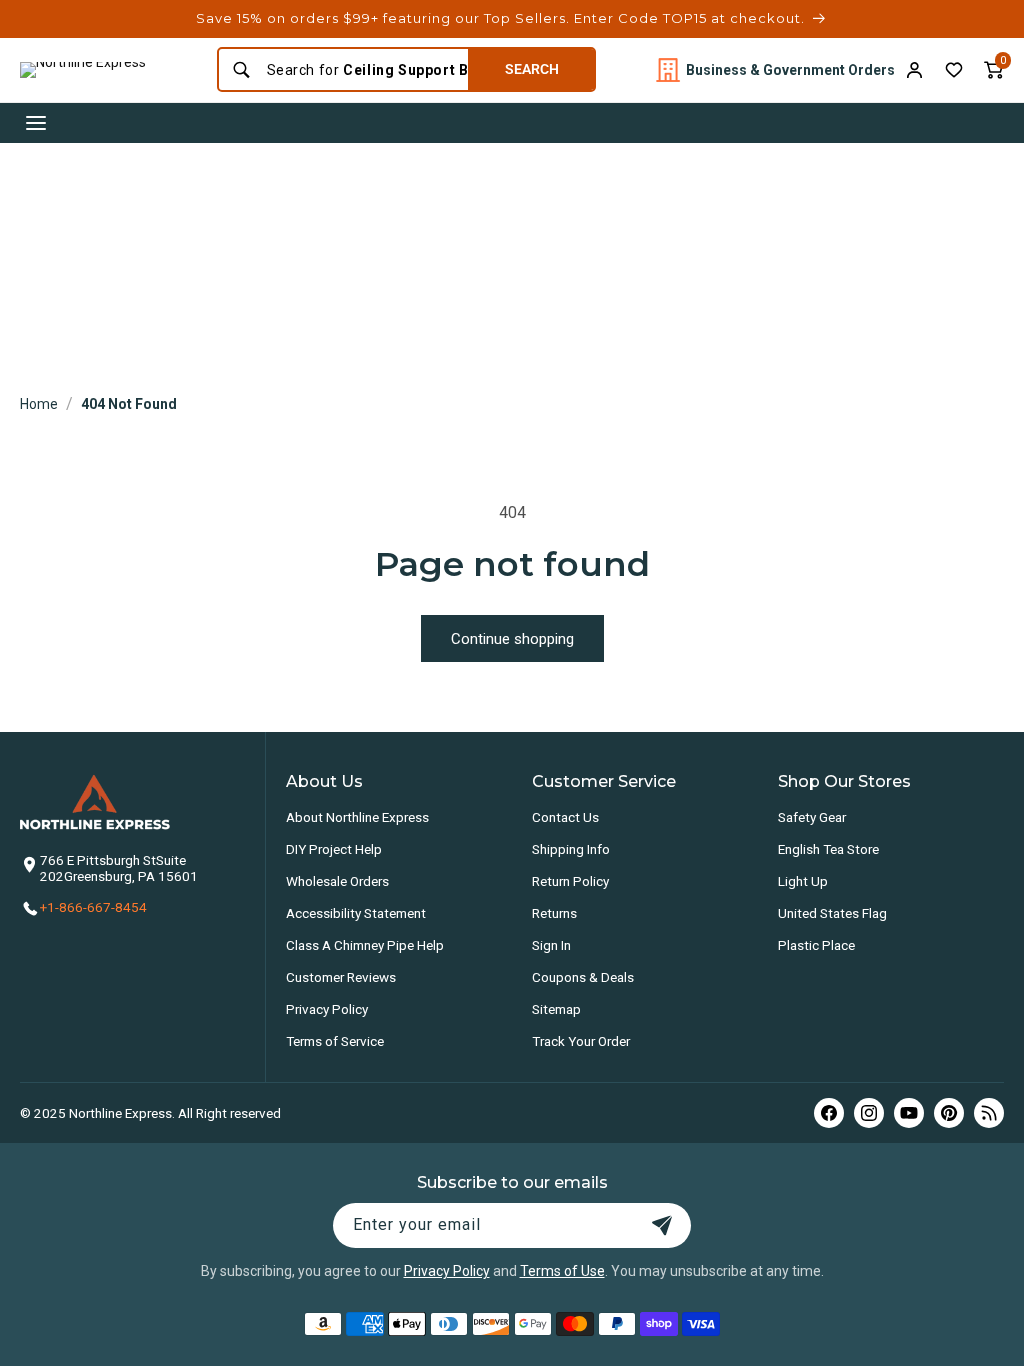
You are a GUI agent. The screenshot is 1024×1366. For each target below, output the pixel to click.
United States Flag (832, 913)
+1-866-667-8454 (93, 907)
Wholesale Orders (337, 881)
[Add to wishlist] (954, 70)
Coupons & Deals (583, 977)
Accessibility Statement (356, 913)
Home (39, 404)
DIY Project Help (334, 849)
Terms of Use (562, 1271)
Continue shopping (512, 639)
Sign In (551, 945)
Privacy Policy (327, 1009)
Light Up (803, 881)
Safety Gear (812, 817)
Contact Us (565, 817)
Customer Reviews (341, 977)
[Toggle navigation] (36, 123)
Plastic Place (816, 945)
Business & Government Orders (790, 70)
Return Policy (570, 881)
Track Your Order (581, 1041)
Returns (554, 913)
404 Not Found (129, 404)
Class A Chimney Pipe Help (365, 945)
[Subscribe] (662, 1225)
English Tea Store (828, 849)
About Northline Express (357, 817)
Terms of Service (335, 1041)
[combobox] (361, 70)
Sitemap (556, 1009)
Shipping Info (571, 849)
